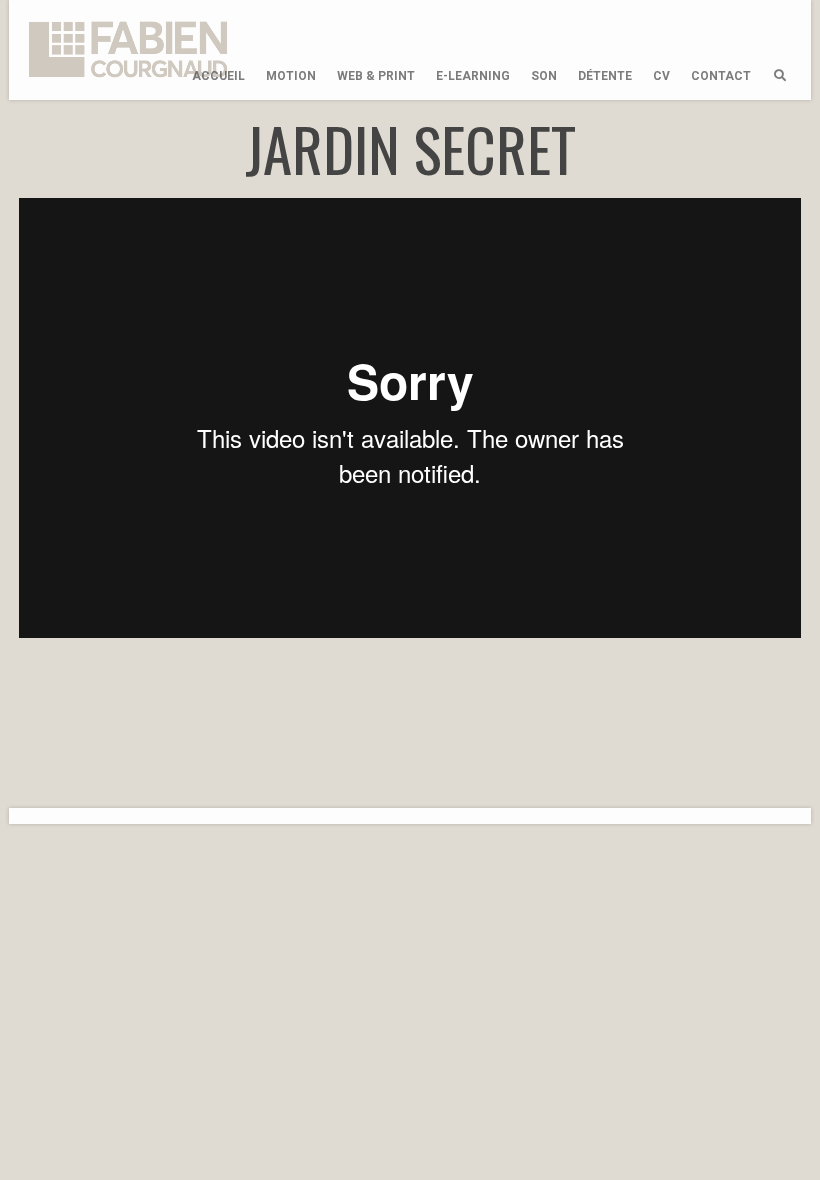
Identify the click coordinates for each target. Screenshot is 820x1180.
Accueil (218, 76)
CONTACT (721, 76)
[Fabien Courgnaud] (129, 49)
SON (544, 76)
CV (661, 76)
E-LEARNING (473, 76)
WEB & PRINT (376, 76)
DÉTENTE (605, 76)
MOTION (291, 76)
